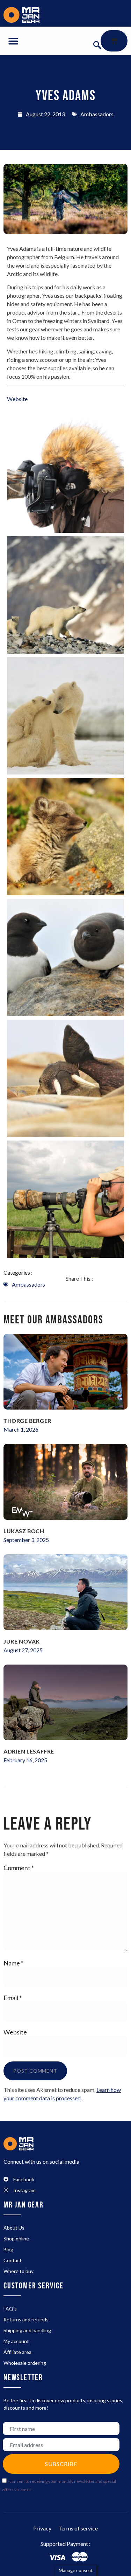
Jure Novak (22, 1641)
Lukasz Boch (24, 1531)
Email (13, 1998)
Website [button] (17, 399)
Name (13, 1963)
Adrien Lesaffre (29, 1751)
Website (15, 2032)
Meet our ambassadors (53, 1320)
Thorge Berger (27, 1421)
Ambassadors (97, 114)
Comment (19, 1868)
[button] (13, 41)
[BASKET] (114, 41)
